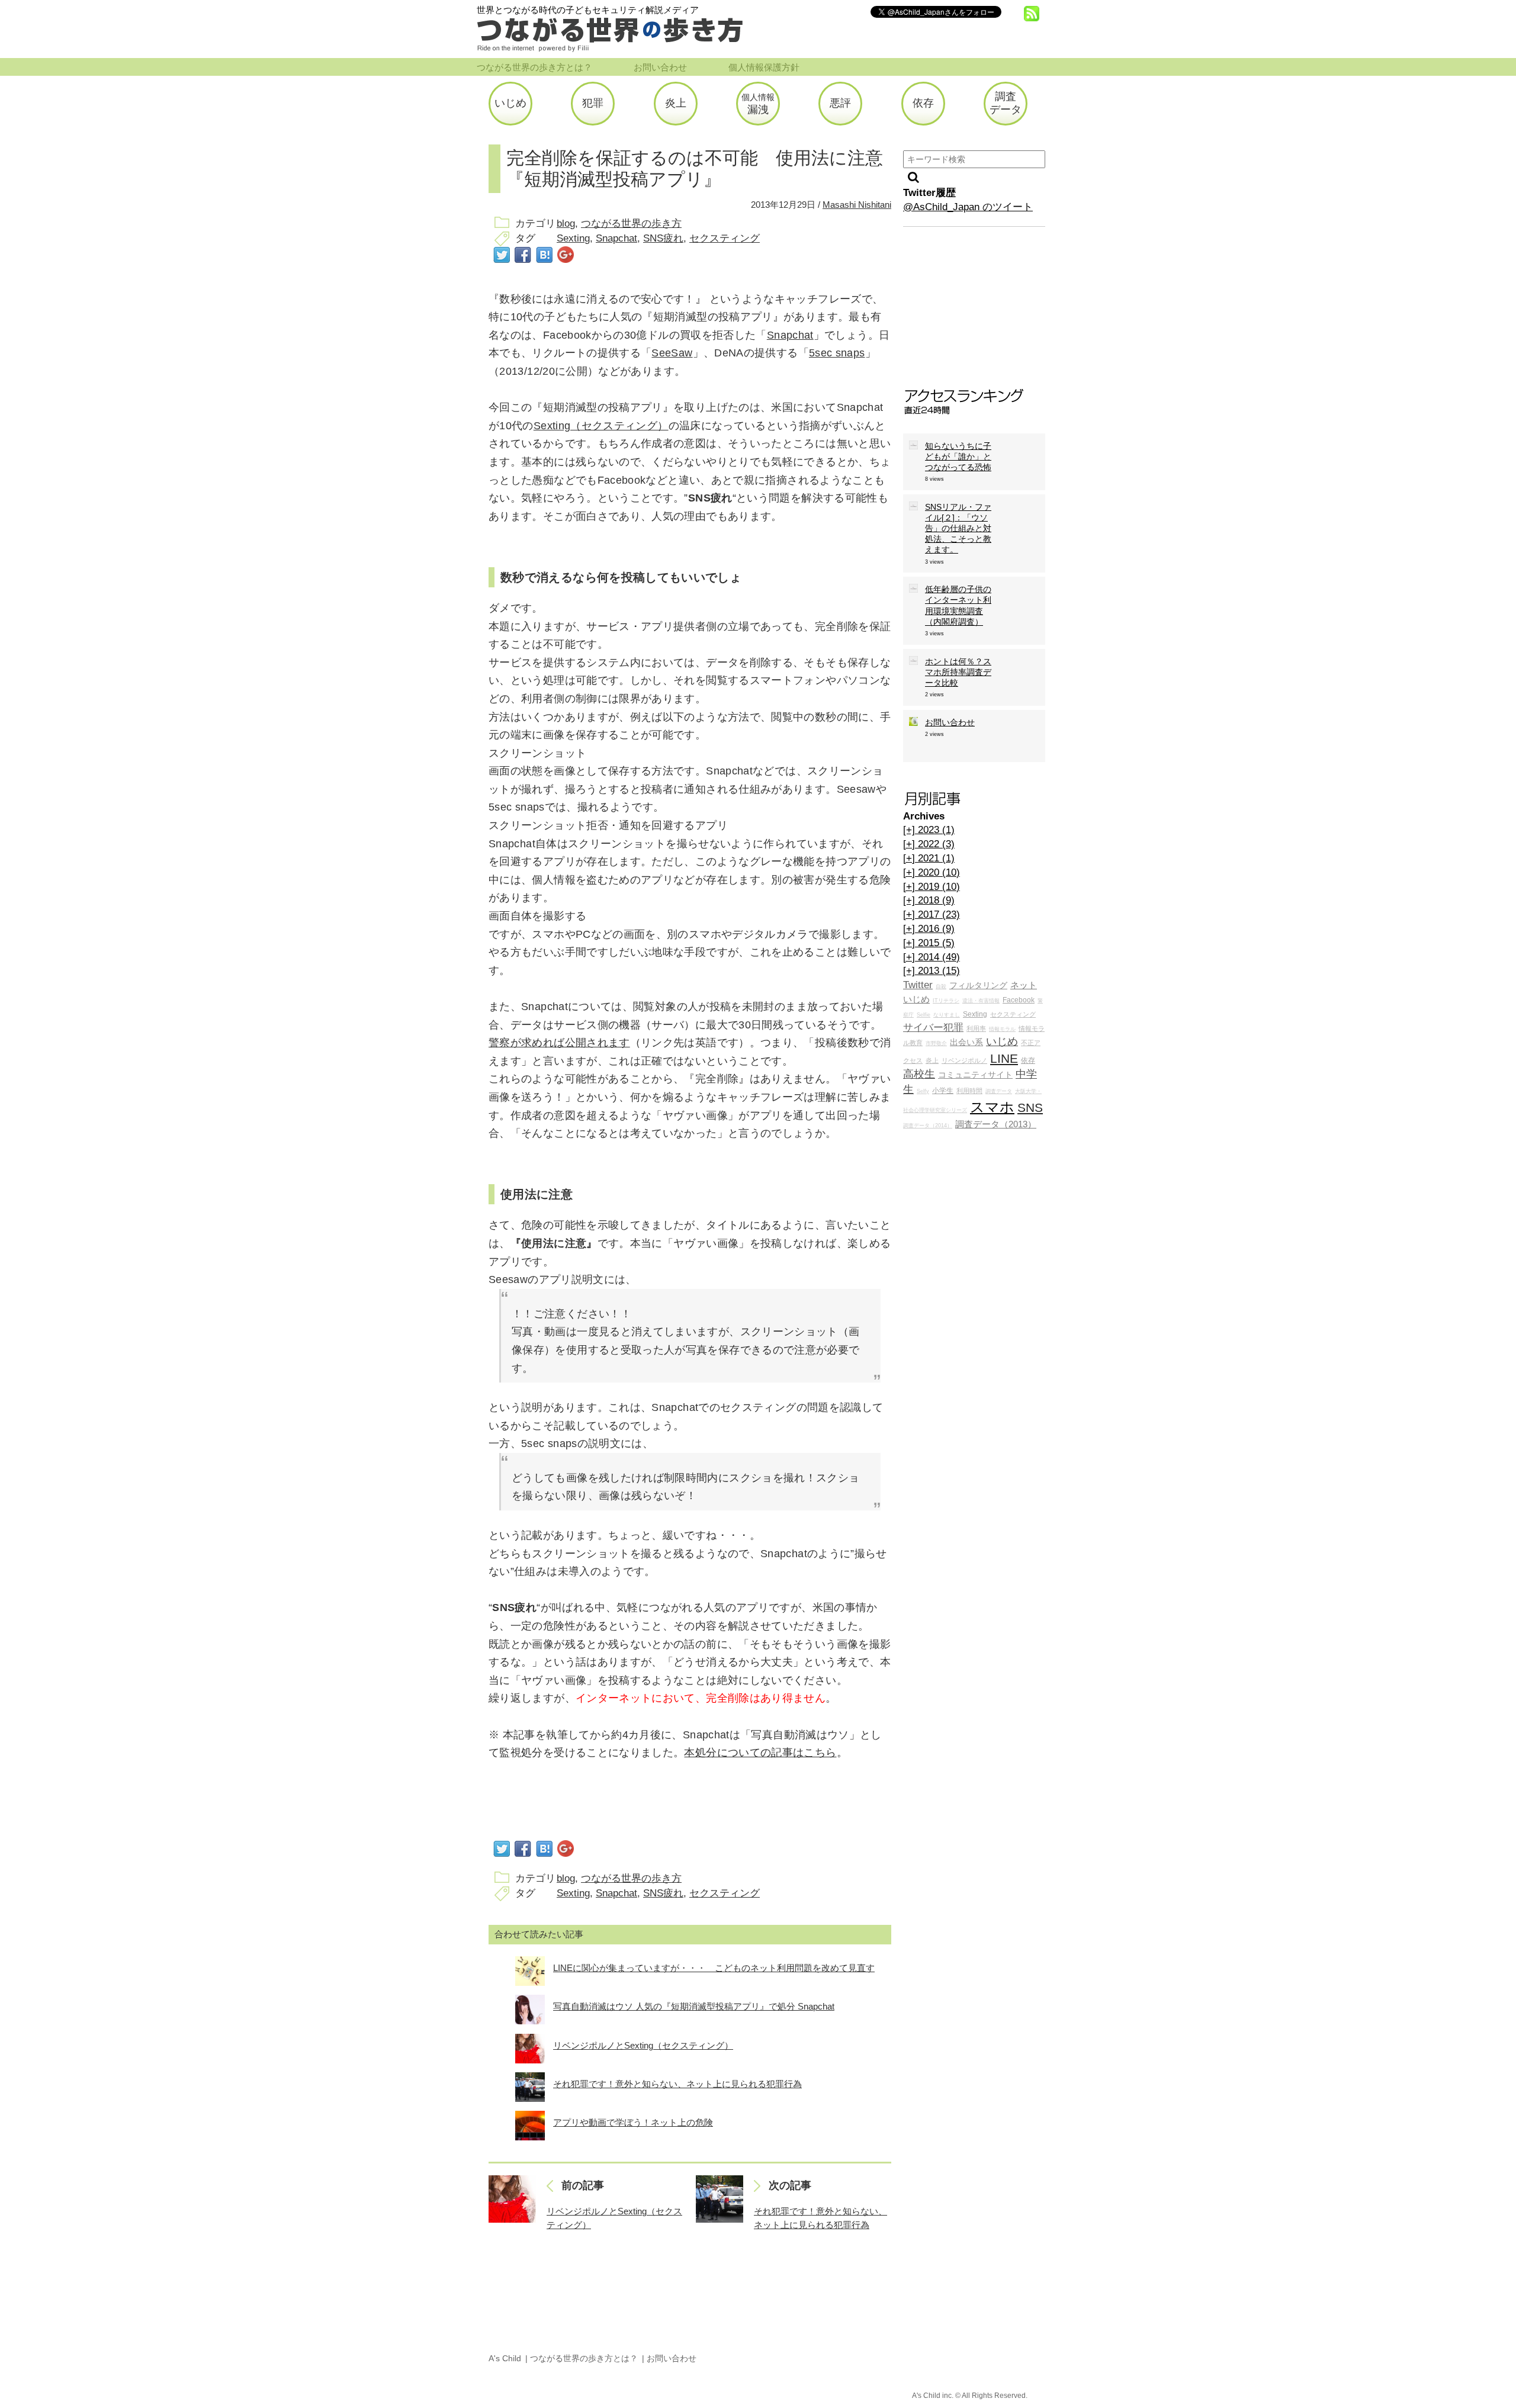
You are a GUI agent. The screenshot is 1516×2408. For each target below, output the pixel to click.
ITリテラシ (946, 1001)
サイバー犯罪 (933, 1028)
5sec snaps (837, 353)
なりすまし (947, 1015)
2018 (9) (929, 900)
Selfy (923, 1091)
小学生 (943, 1091)
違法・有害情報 (981, 1001)
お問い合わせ (660, 67)
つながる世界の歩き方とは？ (534, 67)
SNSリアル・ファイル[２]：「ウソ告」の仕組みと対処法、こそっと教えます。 (958, 528)
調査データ (999, 1091)
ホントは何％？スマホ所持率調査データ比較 (958, 672)
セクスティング (725, 238)
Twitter (918, 985)
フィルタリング (978, 986)
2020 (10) (932, 872)
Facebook (1019, 1000)
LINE (1004, 1058)
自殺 (941, 986)
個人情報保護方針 (764, 67)
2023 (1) (929, 830)
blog (566, 224)
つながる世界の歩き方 (631, 224)
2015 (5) (929, 943)
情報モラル (1002, 1029)
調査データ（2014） (928, 1126)
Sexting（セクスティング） (601, 426)
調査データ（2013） (996, 1124)
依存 (1028, 1060)
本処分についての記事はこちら (760, 1753)
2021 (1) (929, 858)
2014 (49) (932, 957)
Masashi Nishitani (857, 205)
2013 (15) (932, 971)
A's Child (505, 2358)
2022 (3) (929, 844)
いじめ (1002, 1041)
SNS (1030, 1107)
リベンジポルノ (964, 1060)
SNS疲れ (663, 238)
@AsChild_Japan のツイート (968, 207)
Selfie (924, 1015)
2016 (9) (929, 929)
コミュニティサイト (975, 1075)
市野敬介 (936, 1043)
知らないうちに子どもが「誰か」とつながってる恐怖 (958, 456)
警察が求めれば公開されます (559, 1043)
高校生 (919, 1074)
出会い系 (966, 1042)
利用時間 (969, 1091)
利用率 (976, 1028)
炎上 (932, 1060)
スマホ (992, 1107)
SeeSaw (672, 353)
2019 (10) (932, 887)
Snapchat (616, 238)
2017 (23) (932, 914)
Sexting (573, 238)
